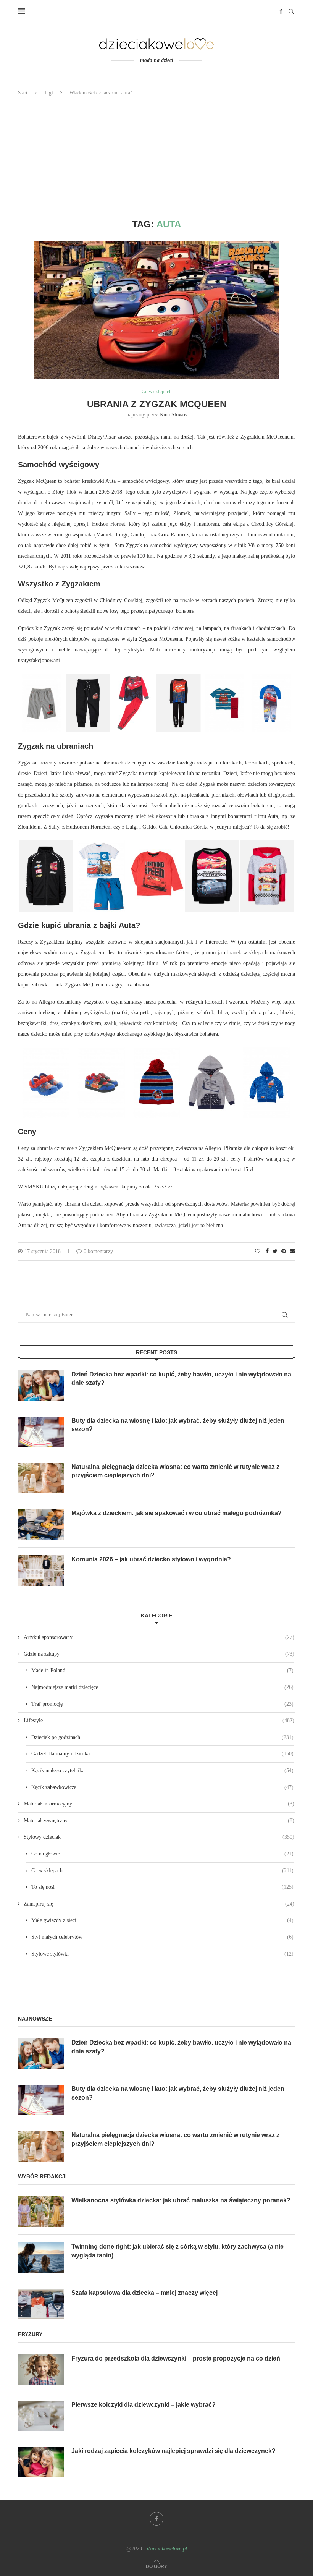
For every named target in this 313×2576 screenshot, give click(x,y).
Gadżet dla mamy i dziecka (162, 1754)
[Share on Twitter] (275, 1252)
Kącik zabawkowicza (162, 1787)
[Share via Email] (292, 1252)
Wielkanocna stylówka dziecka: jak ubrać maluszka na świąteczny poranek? (181, 2200)
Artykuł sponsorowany (159, 1637)
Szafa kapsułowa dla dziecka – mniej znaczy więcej (144, 2293)
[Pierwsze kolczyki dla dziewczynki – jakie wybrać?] (41, 2416)
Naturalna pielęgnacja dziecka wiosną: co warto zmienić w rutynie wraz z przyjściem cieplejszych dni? (175, 1471)
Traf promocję (162, 1704)
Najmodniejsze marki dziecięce (162, 1687)
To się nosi (162, 1887)
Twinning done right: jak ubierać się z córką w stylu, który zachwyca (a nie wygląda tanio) (177, 2251)
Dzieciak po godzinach (162, 1737)
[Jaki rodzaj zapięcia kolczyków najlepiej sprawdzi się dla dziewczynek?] (41, 2462)
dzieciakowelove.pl (167, 2549)
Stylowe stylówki (162, 1954)
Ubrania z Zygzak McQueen (157, 404)
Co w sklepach (157, 391)
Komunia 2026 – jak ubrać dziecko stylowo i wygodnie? (151, 1559)
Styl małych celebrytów (162, 1937)
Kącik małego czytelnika (162, 1770)
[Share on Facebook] (267, 1252)
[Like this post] (258, 1252)
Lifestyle (159, 1720)
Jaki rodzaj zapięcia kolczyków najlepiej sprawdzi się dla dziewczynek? (173, 2451)
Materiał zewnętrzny (159, 1821)
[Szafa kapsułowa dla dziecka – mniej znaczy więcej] (41, 2304)
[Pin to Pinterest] (284, 1252)
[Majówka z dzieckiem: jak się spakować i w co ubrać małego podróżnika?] (41, 1524)
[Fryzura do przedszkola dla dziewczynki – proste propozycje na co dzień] (41, 2370)
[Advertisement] (156, 158)
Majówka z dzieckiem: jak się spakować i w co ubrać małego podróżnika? (177, 1513)
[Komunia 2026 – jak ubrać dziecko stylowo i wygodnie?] (41, 1571)
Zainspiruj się (159, 1904)
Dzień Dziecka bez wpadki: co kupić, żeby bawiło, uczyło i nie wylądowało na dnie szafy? (181, 1379)
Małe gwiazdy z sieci (162, 1920)
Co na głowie (162, 1854)
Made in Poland (162, 1670)
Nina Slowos (173, 415)
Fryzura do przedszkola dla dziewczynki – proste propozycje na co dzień (176, 2358)
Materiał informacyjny (159, 1804)
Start (23, 93)
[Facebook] (281, 11)
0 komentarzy (98, 1251)
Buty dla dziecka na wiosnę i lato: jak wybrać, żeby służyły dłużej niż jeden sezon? (178, 1425)
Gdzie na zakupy (159, 1654)
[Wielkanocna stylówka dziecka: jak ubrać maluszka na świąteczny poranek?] (41, 2212)
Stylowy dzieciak (159, 1837)
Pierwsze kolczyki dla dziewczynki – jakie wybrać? (144, 2405)
